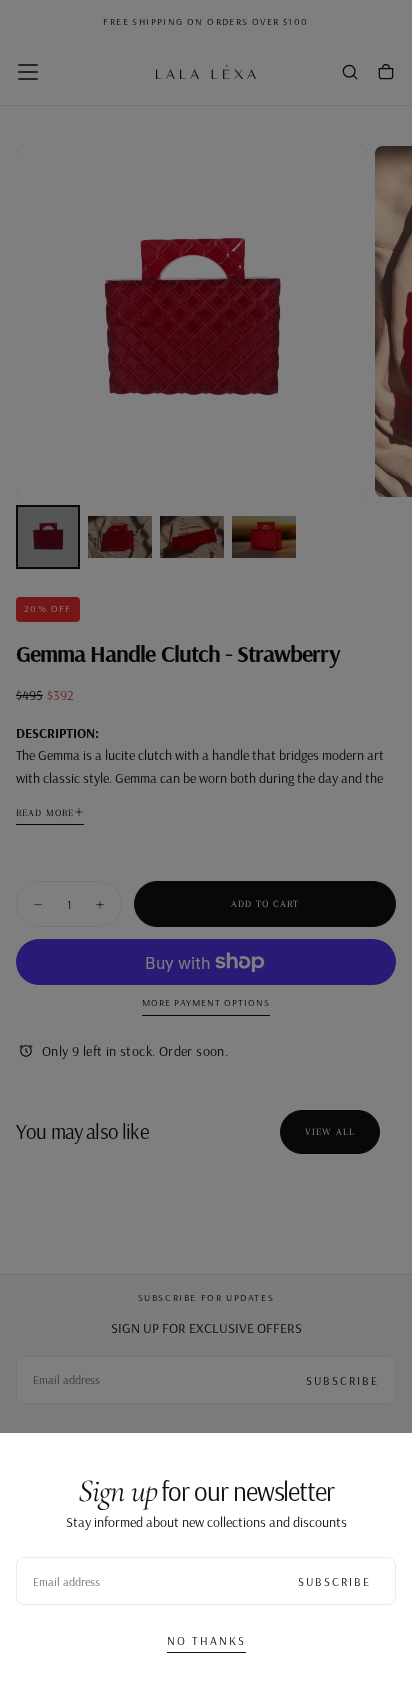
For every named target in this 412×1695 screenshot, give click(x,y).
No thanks (206, 1640)
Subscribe (334, 1581)
